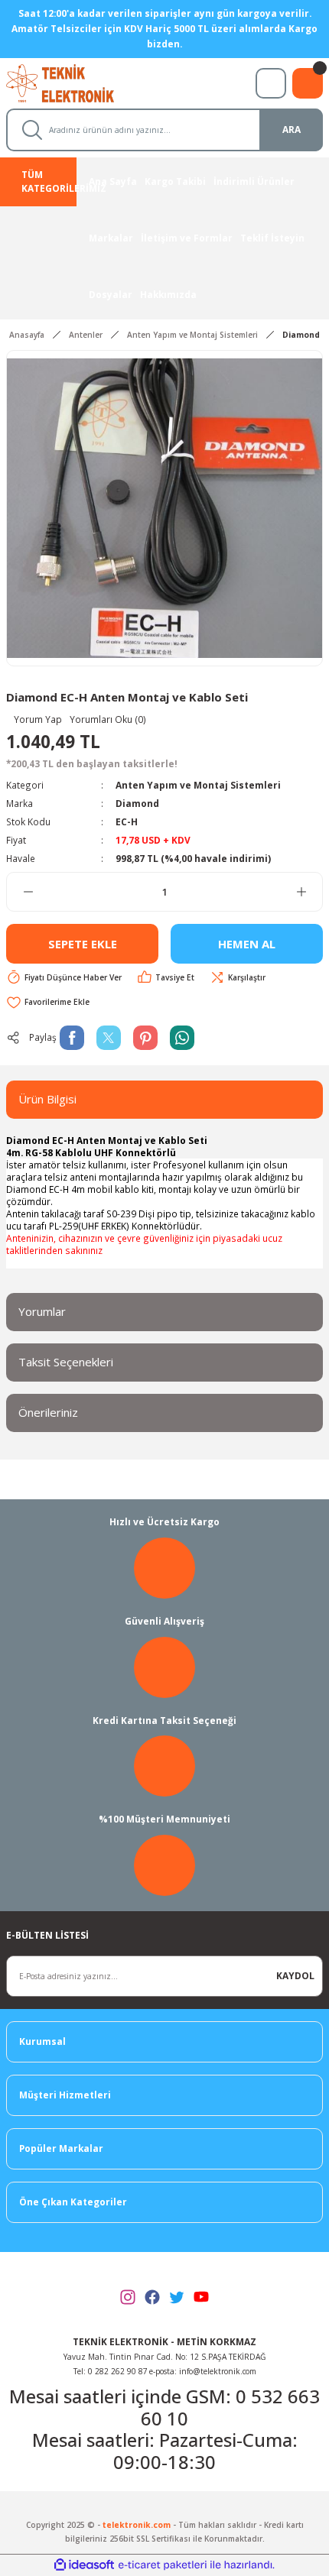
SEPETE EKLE (83, 944)
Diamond (137, 803)
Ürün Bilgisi (47, 1099)
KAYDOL (295, 1975)
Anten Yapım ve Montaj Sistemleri (198, 785)
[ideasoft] (84, 2565)
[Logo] (74, 82)
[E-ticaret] (163, 2565)
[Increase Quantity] (301, 892)
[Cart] (308, 83)
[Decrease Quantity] (28, 892)
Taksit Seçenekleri (66, 1362)
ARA (292, 129)
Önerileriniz (48, 1412)
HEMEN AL (247, 944)
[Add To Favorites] (48, 1002)
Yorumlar (42, 1311)
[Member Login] (271, 83)
